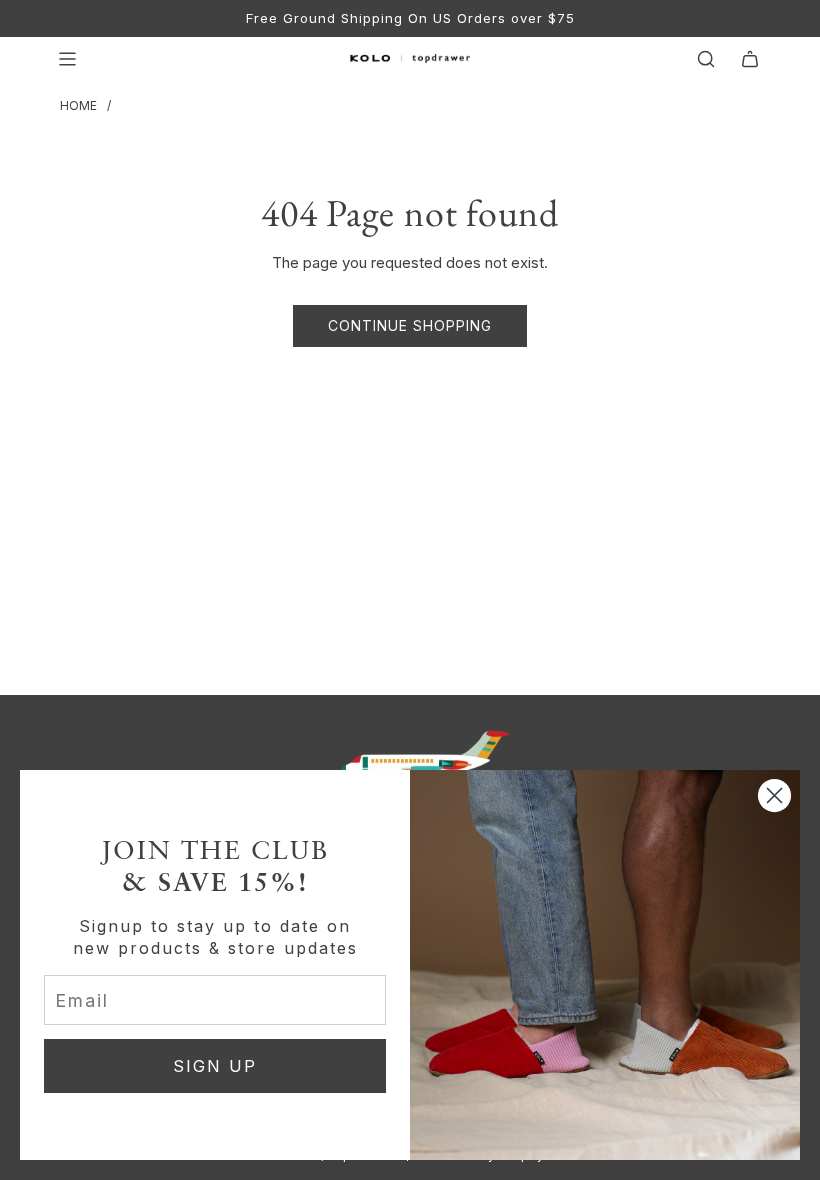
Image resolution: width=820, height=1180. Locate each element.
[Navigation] (67, 59)
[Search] (706, 59)
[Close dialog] (774, 795)
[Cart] (750, 59)
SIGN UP (215, 1066)
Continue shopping (410, 325)
